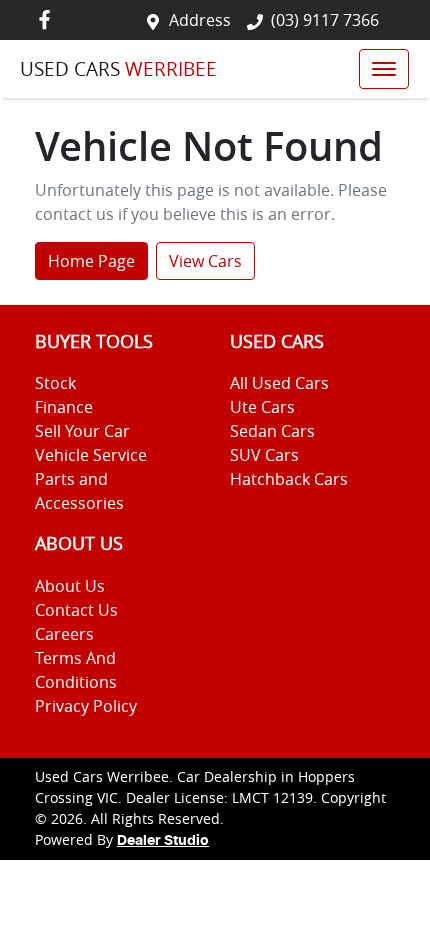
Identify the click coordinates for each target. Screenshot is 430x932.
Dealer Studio (163, 841)
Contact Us (76, 610)
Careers (64, 634)
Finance (64, 407)
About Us (70, 586)
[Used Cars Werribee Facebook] (48, 19)
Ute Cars (262, 407)
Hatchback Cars (289, 479)
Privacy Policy (86, 706)
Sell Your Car (82, 431)
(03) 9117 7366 (325, 20)
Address (200, 20)
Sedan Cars (272, 431)
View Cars (205, 261)
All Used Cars (279, 383)
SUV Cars (264, 455)
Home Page (91, 261)
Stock (55, 383)
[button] (384, 69)
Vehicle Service (91, 455)
